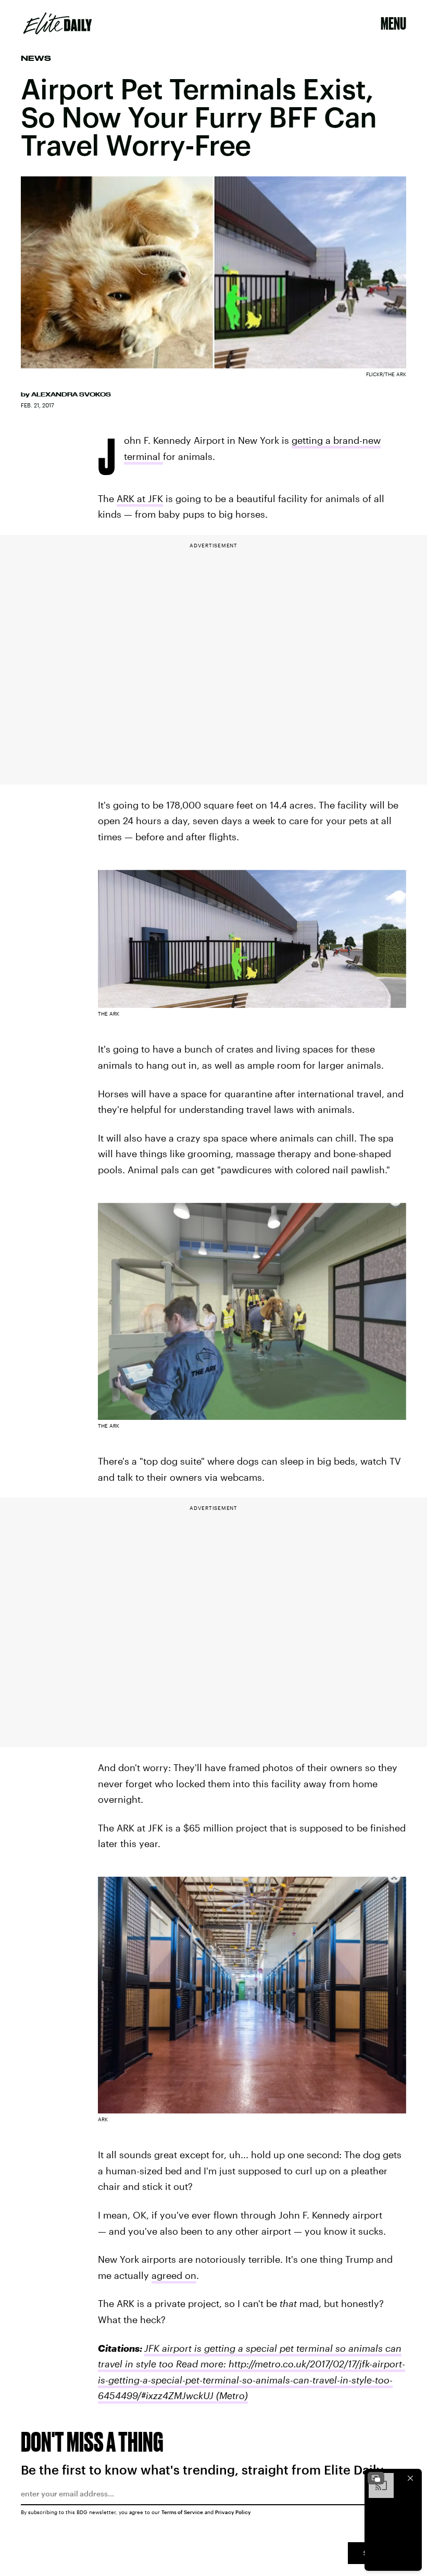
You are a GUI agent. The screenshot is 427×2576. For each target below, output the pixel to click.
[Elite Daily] (58, 23)
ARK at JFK (140, 498)
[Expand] (376, 2478)
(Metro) (231, 2395)
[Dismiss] (410, 2478)
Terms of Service (182, 2512)
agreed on (174, 2275)
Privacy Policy (233, 2512)
